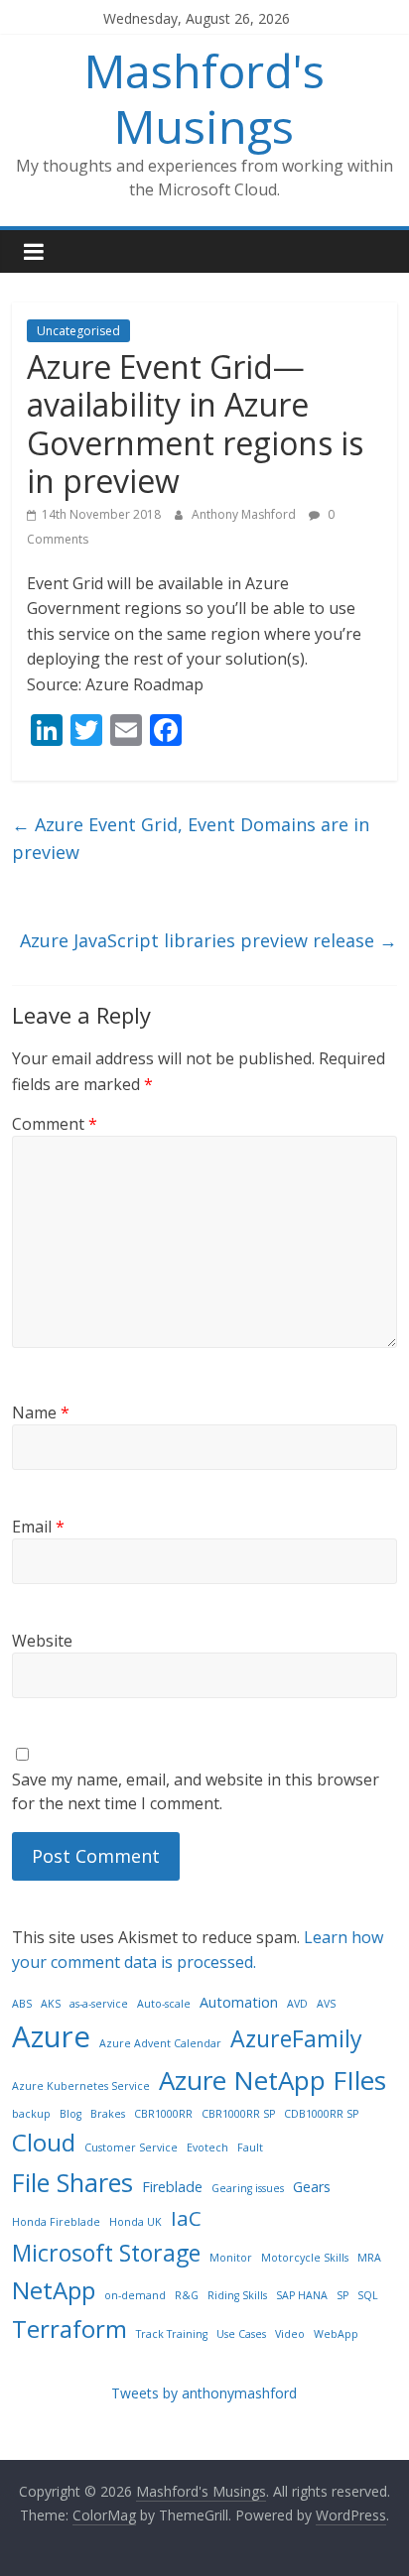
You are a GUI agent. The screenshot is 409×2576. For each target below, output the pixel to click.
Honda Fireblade (56, 2222)
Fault (250, 2147)
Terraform (69, 2329)
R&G (187, 2295)
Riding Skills (237, 2295)
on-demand (135, 2295)
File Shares (72, 2182)
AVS (326, 2004)
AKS (51, 2004)
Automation (239, 2002)
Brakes (108, 2114)
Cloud (44, 2142)
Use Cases (241, 2334)
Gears (312, 2187)
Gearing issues (248, 2188)
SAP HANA (302, 2295)
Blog (70, 2114)
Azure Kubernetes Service (81, 2086)
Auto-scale (164, 2004)
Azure (51, 2036)
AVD (297, 2004)
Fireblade (172, 2187)
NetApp (54, 2290)
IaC (186, 2218)
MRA (369, 2258)
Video (290, 2334)
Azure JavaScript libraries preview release (208, 940)
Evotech (207, 2147)
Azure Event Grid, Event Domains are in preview (191, 839)
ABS (22, 2004)
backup (31, 2114)
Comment (55, 1124)
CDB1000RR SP (321, 2114)
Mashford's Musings (204, 98)
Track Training (172, 2334)
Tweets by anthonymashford (204, 2393)
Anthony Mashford (245, 514)
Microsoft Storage (106, 2253)
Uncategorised (78, 331)
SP (342, 2295)
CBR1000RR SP (238, 2114)
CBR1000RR (163, 2114)
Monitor (231, 2258)
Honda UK (136, 2222)
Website (42, 1641)
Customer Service (131, 2147)
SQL (368, 2295)
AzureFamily (296, 2038)
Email (38, 1527)
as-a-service (99, 2004)
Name (41, 1412)
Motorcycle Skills (305, 2258)
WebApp (336, 2334)
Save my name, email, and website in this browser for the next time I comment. (196, 1791)
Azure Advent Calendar (160, 2043)
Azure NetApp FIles (273, 2080)
